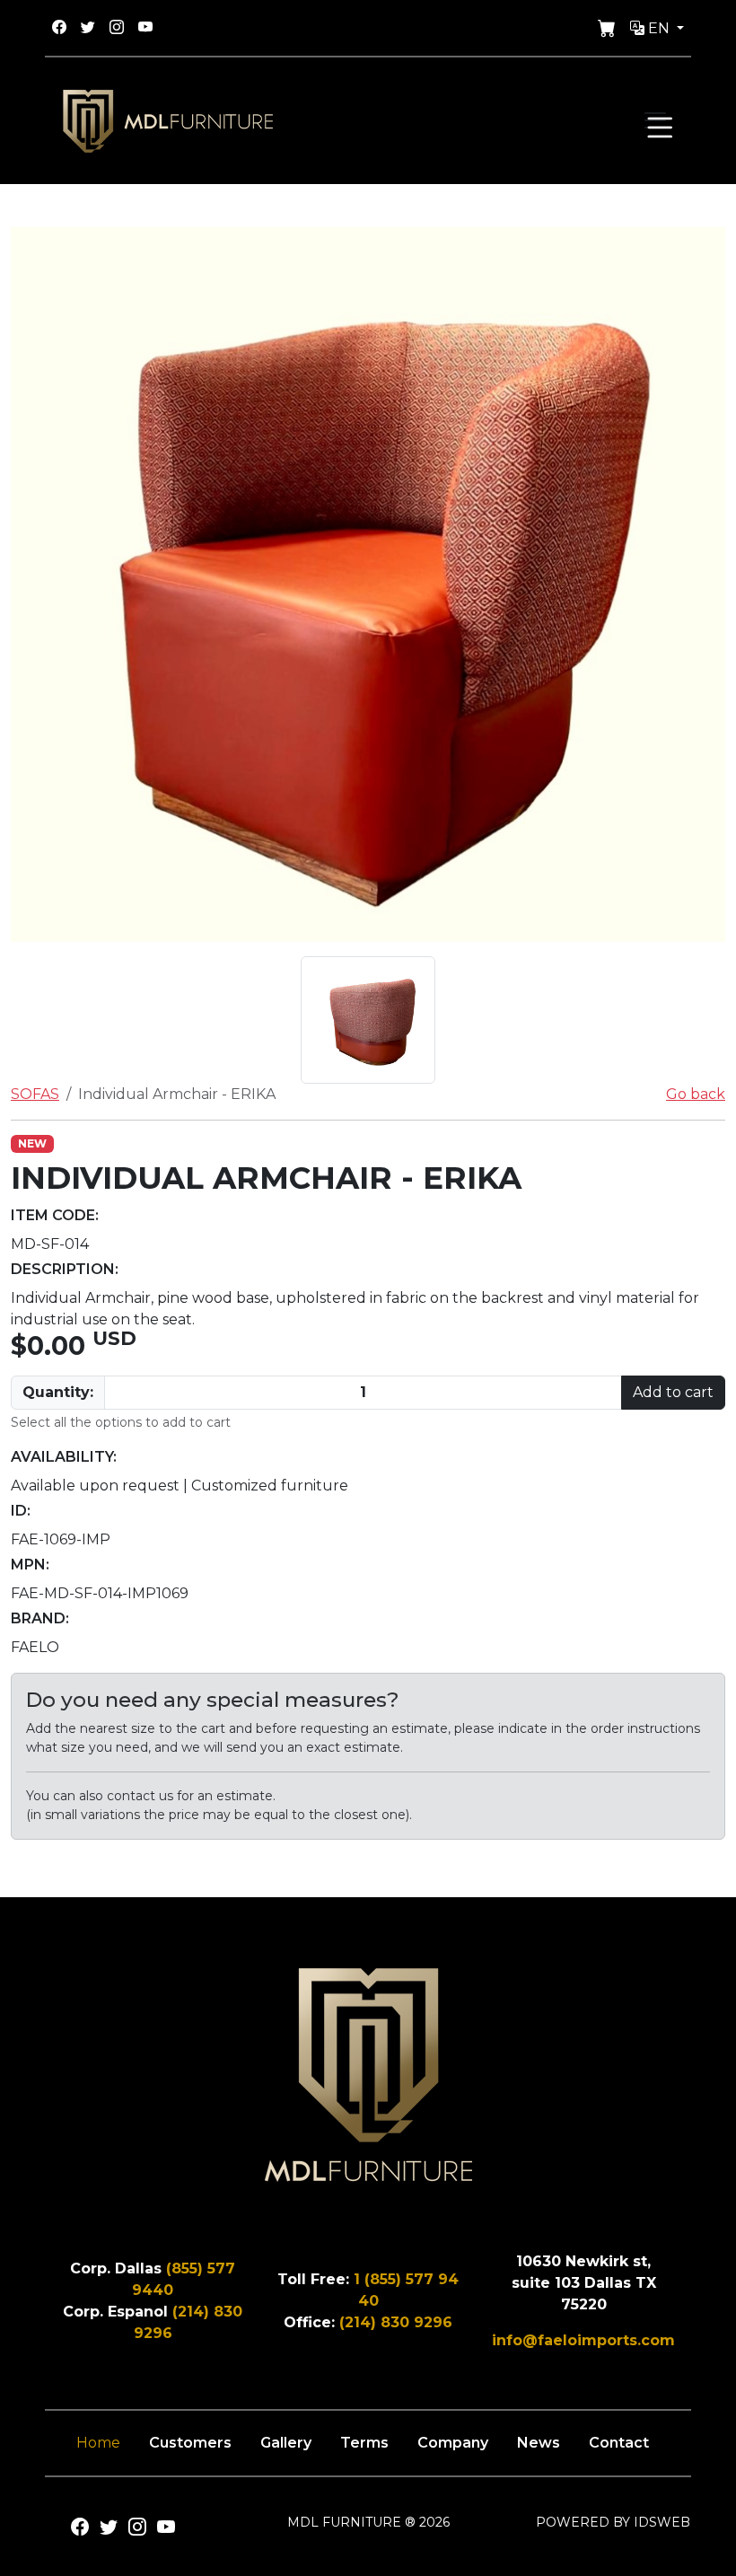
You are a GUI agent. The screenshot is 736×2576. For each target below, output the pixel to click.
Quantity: (58, 1392)
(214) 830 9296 (396, 2322)
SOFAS (35, 1094)
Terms (364, 2443)
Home (98, 2443)
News (539, 2443)
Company (453, 2443)
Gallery (286, 2443)
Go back (696, 1094)
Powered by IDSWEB (613, 2522)
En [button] (659, 28)
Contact (619, 2443)
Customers (190, 2443)
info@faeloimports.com (583, 2340)
